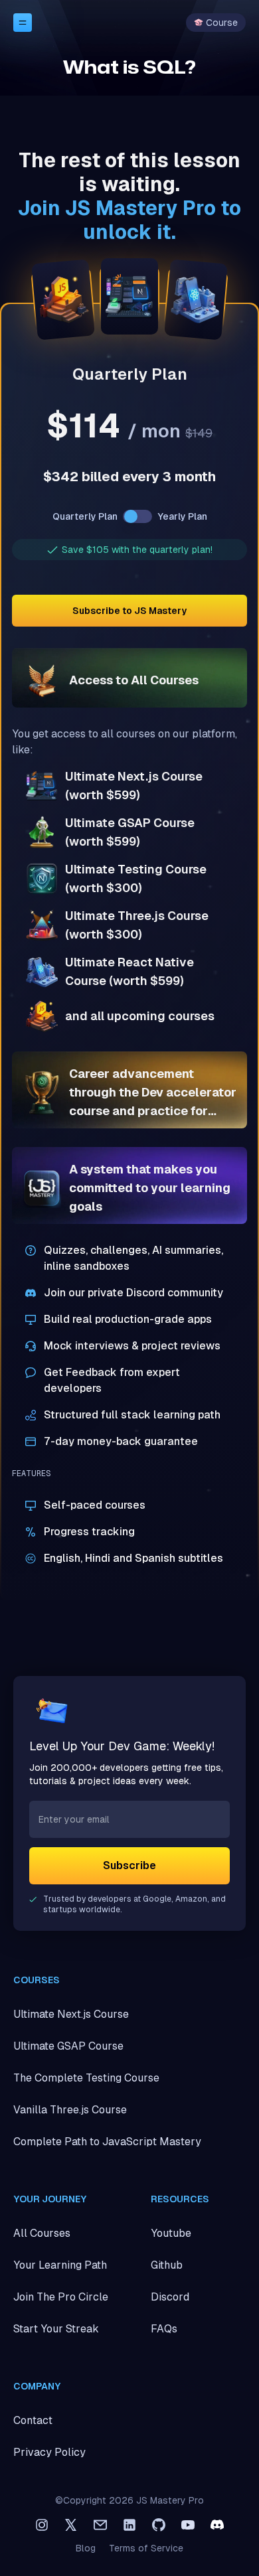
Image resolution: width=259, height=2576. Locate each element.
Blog (86, 2548)
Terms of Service (146, 2548)
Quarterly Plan (85, 516)
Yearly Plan (182, 516)
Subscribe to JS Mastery (129, 611)
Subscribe (129, 1865)
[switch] (137, 516)
